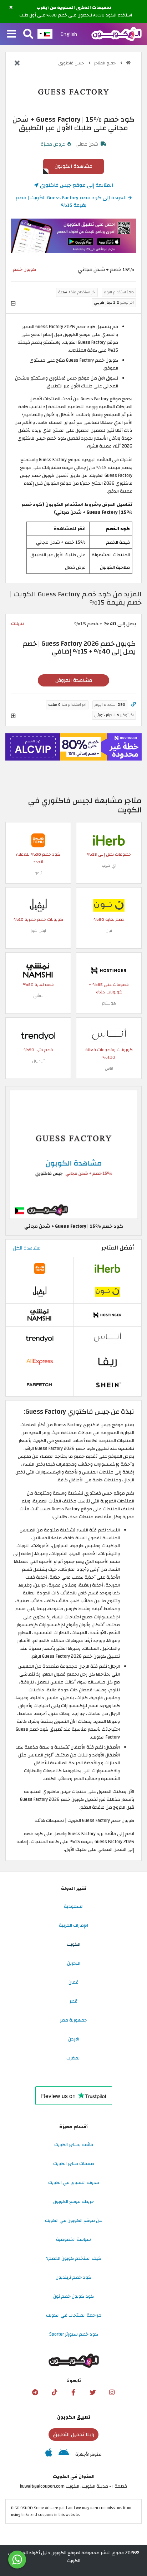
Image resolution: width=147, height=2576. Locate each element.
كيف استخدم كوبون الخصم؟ (74, 2258)
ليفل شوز (38, 931)
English (69, 34)
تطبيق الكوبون (74, 2417)
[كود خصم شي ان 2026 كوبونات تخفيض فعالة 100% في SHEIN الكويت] (107, 1384)
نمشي (38, 996)
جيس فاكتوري (72, 63)
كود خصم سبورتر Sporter (74, 2334)
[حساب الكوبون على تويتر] (93, 2392)
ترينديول (38, 1061)
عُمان (73, 1982)
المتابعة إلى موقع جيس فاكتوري (76, 185)
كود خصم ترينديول (73, 2277)
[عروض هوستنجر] (73, 747)
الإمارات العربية (73, 1925)
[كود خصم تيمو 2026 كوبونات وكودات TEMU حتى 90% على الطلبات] (38, 840)
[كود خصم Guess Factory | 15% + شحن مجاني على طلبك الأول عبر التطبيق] (73, 1154)
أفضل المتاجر (118, 1248)
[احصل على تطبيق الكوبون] (73, 236)
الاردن (74, 2039)
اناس (109, 1068)
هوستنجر (109, 1003)
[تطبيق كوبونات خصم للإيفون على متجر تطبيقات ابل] (49, 2454)
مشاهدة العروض (74, 680)
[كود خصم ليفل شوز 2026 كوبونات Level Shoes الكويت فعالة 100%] (38, 905)
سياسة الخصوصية (73, 2239)
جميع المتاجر (105, 63)
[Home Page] (116, 34)
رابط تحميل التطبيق (73, 2435)
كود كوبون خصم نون (73, 2296)
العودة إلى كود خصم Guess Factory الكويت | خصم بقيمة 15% (72, 202)
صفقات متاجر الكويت (74, 2164)
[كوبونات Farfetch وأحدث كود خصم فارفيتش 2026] (40, 1384)
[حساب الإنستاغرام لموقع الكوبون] (112, 2392)
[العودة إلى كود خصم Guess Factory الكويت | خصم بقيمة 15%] (17, 64)
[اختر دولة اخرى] (45, 34)
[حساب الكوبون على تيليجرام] (35, 2392)
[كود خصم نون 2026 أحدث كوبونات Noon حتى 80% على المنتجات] (109, 905)
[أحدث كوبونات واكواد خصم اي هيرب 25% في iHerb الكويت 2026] (109, 840)
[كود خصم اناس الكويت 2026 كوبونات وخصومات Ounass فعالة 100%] (109, 1035)
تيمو (38, 873)
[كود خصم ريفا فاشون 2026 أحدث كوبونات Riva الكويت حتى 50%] (107, 1361)
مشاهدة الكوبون (73, 166)
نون (109, 931)
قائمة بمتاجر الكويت (74, 2145)
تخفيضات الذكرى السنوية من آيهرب (74, 8)
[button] (11, 8)
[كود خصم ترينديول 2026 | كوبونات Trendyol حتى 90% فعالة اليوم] (38, 1035)
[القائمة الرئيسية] (12, 34)
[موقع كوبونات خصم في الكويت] (128, 63)
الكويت (73, 1944)
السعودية (74, 1906)
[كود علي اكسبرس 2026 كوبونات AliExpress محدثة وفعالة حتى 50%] (40, 1361)
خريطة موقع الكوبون (73, 2201)
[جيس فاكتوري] (73, 92)
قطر (73, 2001)
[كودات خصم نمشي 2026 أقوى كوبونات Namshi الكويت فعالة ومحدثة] (38, 970)
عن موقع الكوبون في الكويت (73, 2220)
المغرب (73, 2058)
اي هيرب (109, 866)
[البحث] (28, 34)
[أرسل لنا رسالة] (17, 2560)
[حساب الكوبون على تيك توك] (54, 2392)
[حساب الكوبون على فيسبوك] (73, 2392)
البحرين (74, 1963)
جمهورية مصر (73, 2020)
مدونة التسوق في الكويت (74, 2182)
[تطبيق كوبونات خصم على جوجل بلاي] (64, 2454)
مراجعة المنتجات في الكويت (74, 2315)
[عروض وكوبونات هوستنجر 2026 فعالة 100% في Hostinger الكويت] (109, 970)
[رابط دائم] (134, 705)
